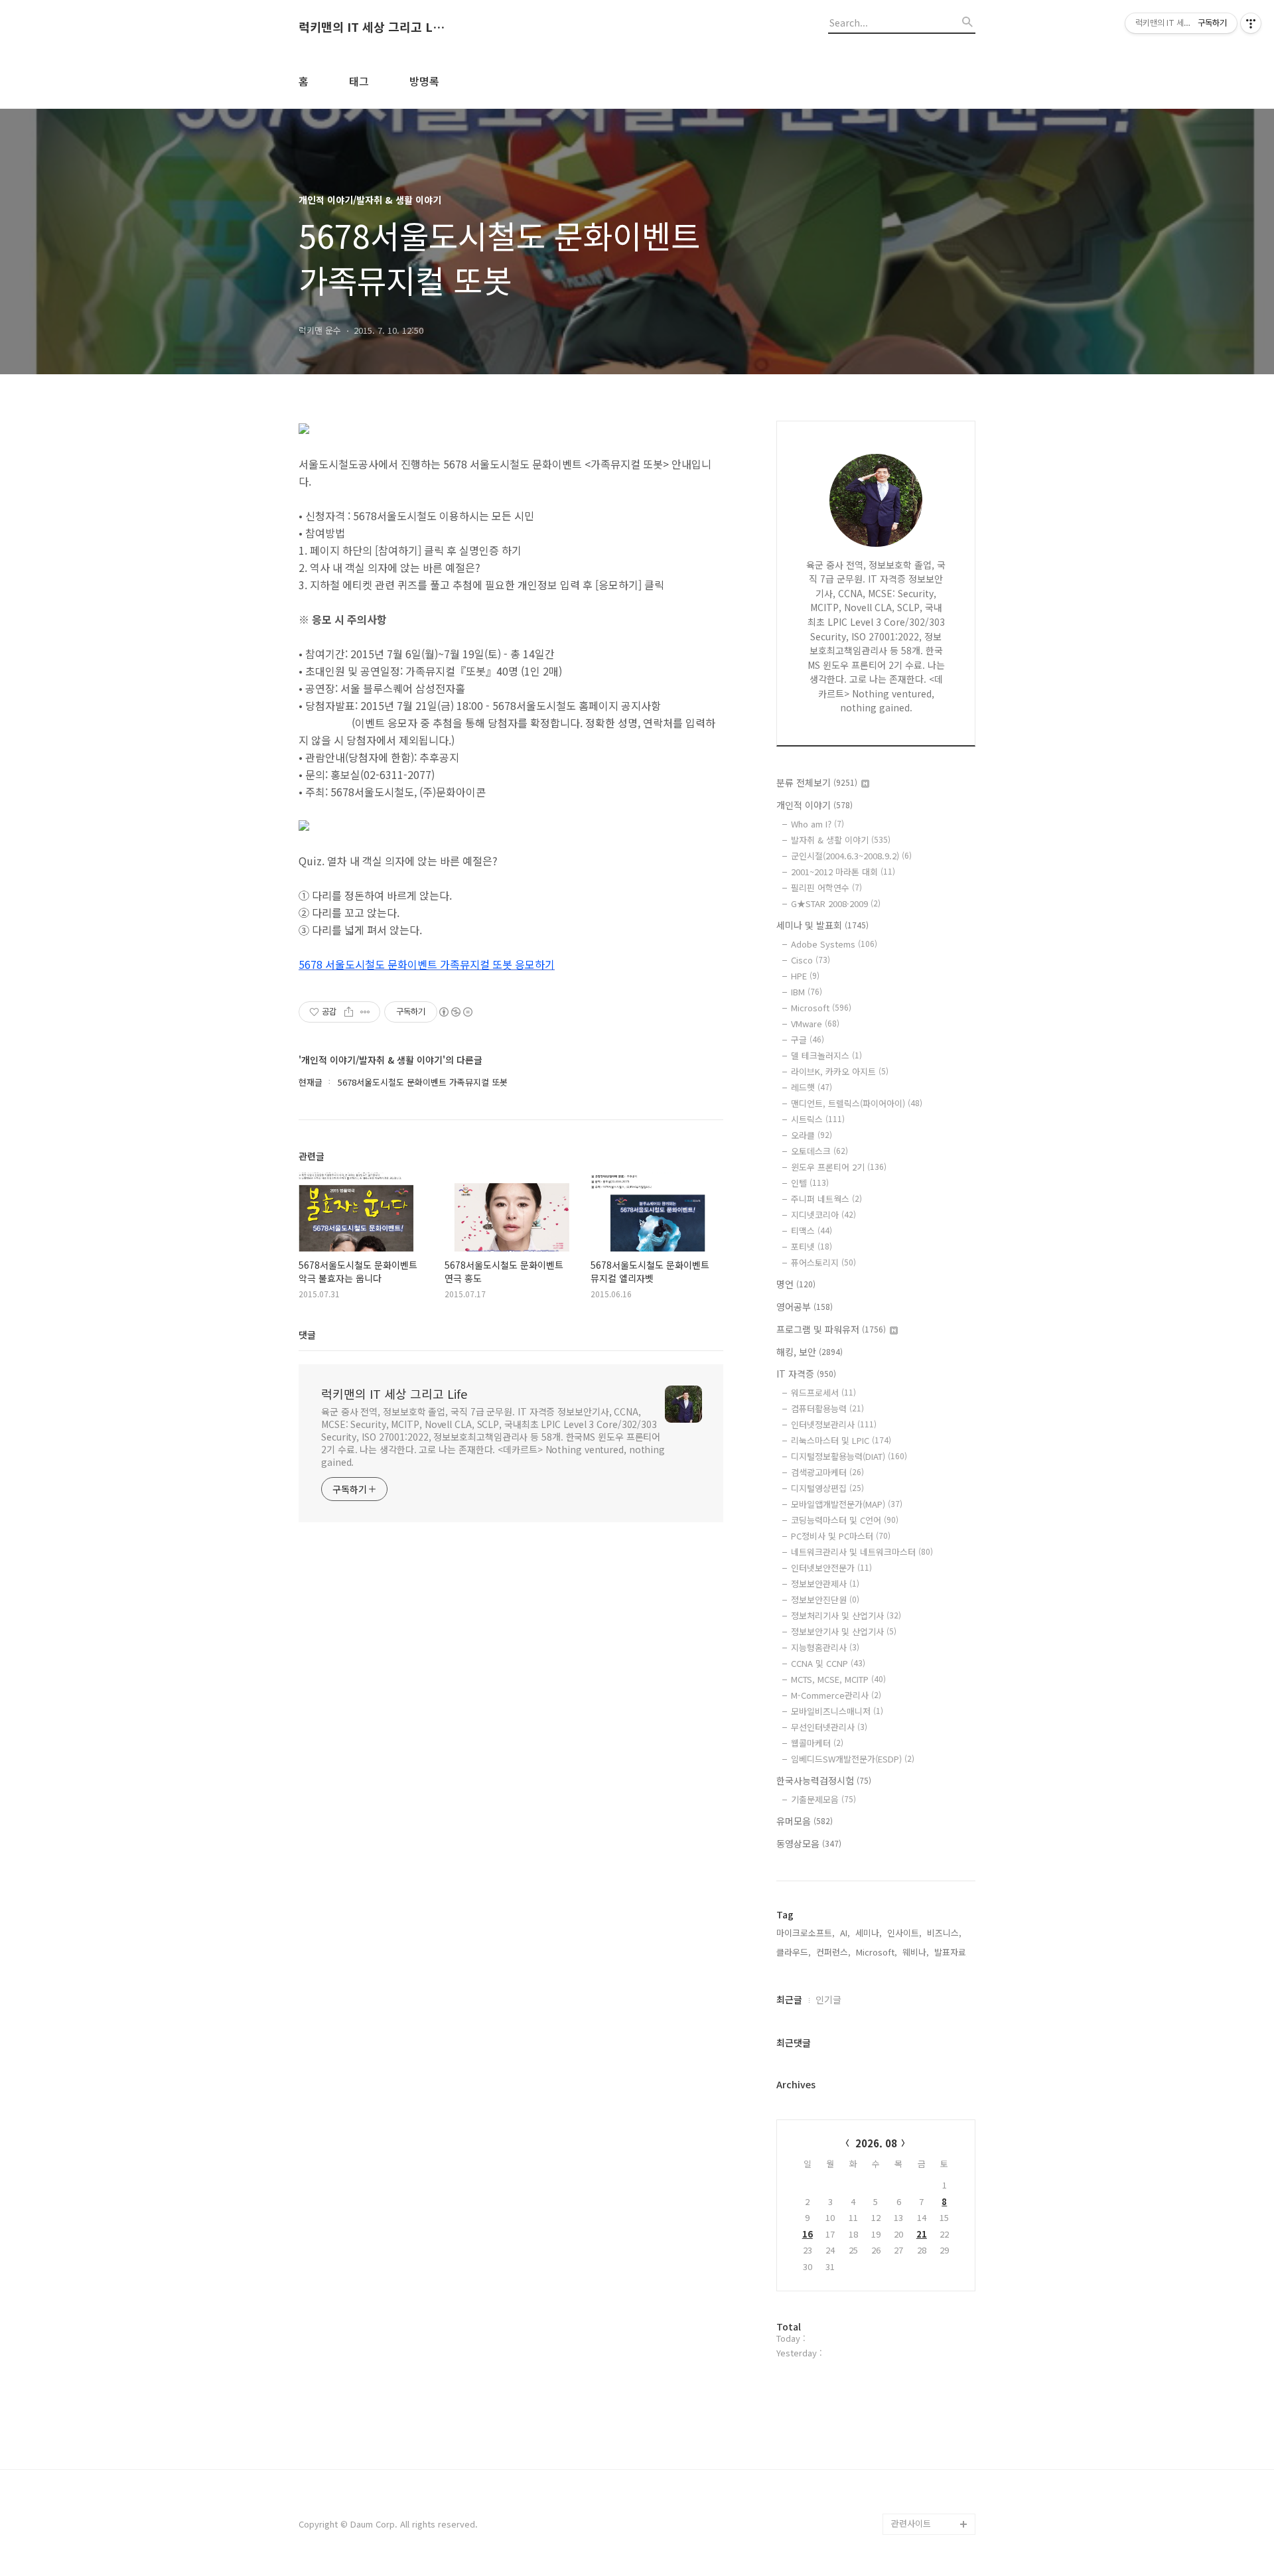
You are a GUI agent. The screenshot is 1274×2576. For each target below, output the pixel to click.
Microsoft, (877, 1952)
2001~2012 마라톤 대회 (843, 872)
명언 (796, 1284)
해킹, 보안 (810, 1352)
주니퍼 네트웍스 (826, 1199)
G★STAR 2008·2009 (836, 903)
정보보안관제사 (825, 1584)
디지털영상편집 (827, 1488)
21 (922, 2234)
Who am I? (817, 824)
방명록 (424, 81)
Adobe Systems (834, 944)
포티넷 (812, 1247)
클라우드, (794, 1952)
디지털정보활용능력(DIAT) (849, 1456)
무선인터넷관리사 (829, 1727)
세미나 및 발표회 (822, 925)
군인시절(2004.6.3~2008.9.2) (851, 856)
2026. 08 (876, 2143)
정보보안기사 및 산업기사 (844, 1631)
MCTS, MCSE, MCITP (838, 1679)
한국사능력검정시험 (824, 1780)
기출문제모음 (823, 1799)
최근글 (789, 1999)
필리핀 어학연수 (826, 888)
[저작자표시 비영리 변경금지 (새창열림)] (455, 1012)
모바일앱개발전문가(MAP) (847, 1504)
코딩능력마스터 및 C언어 (845, 1520)
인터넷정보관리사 (834, 1424)
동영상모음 (809, 1843)
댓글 (307, 1334)
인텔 (810, 1183)
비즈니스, (944, 1933)
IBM (807, 992)
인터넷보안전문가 (831, 1568)
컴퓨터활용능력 (827, 1408)
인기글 (828, 1999)
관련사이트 (911, 2523)
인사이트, (904, 1933)
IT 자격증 (806, 1374)
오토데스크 (819, 1151)
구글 (808, 1039)
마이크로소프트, (806, 1933)
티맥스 (812, 1231)
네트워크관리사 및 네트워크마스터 (862, 1552)
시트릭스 (818, 1119)
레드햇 (812, 1087)
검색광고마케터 (827, 1472)
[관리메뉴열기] (1251, 23)
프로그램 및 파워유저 (831, 1329)
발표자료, (952, 1952)
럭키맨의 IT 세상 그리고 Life (372, 27)
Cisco (811, 960)
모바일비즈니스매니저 (837, 1711)
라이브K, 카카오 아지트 (840, 1071)
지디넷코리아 (823, 1215)
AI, (845, 1933)
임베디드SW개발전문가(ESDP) (853, 1759)
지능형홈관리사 (825, 1647)
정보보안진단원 (825, 1600)
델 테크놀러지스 (826, 1055)
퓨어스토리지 (823, 1262)
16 (808, 2234)
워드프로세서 (823, 1393)
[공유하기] (349, 1012)
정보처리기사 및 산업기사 (846, 1615)
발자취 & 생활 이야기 (841, 840)
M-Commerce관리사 (836, 1695)
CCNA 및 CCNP (828, 1663)
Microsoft (821, 1008)
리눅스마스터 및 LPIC (841, 1440)
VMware (815, 1024)
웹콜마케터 (817, 1743)
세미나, (869, 1933)
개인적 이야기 (814, 805)
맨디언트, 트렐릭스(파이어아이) (857, 1103)
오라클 (812, 1135)
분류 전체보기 (817, 782)
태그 (359, 81)
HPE (805, 976)
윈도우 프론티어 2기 (839, 1167)
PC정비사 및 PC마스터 (841, 1536)
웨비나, (916, 1952)
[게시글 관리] (365, 1012)
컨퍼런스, (833, 1952)
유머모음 (805, 1821)
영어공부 (805, 1307)
